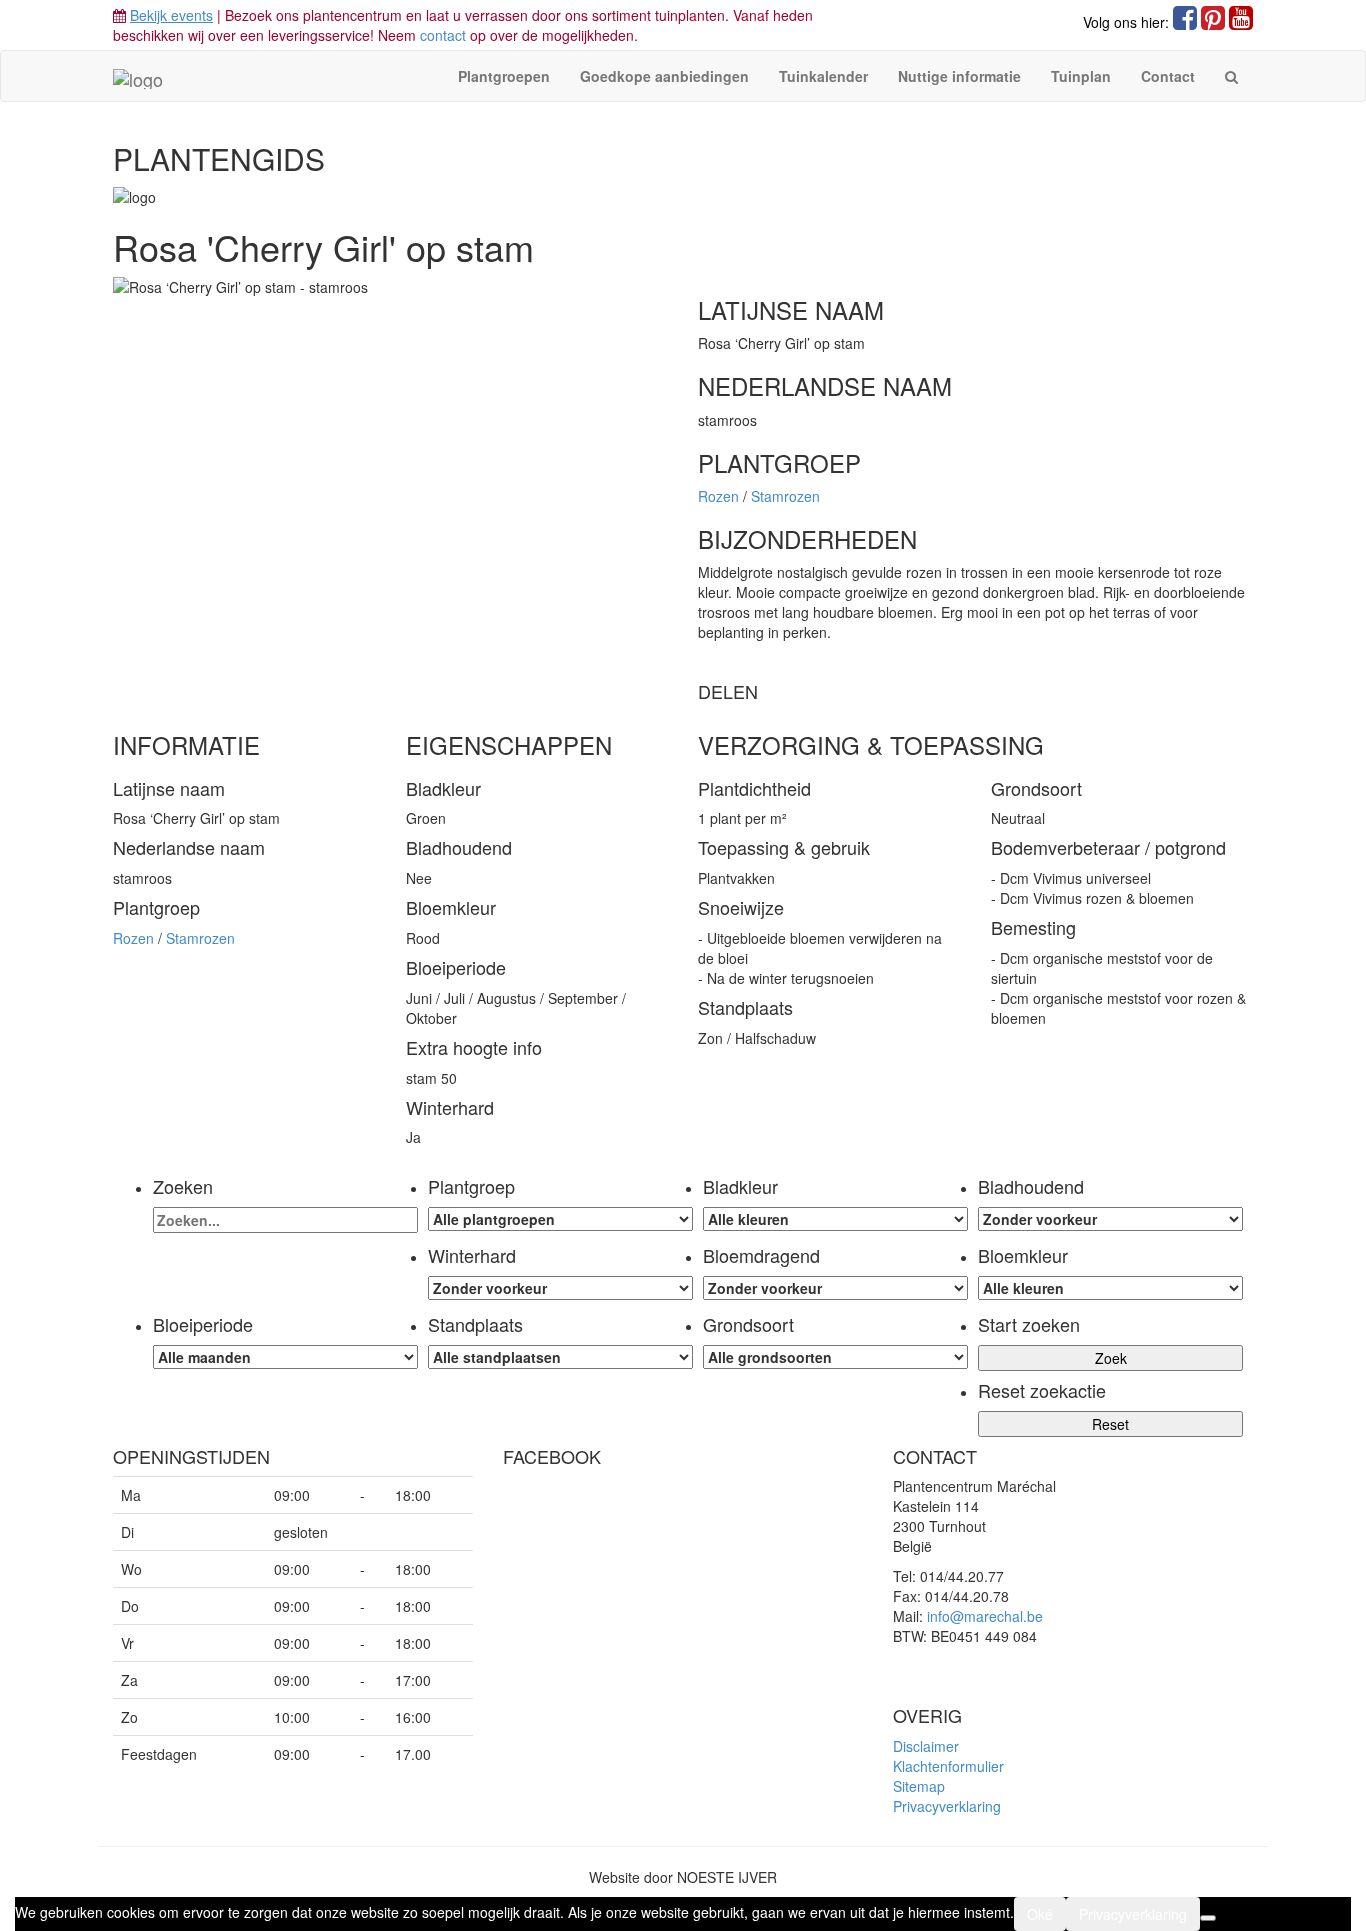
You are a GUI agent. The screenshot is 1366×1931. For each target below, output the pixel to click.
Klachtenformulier (948, 1766)
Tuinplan (1081, 76)
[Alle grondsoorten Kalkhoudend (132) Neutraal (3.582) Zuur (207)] (835, 1357)
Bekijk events (171, 15)
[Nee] (1208, 1918)
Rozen (720, 496)
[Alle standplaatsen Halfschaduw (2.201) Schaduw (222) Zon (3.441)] (560, 1357)
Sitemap (919, 1786)
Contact (1168, 76)
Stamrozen (785, 496)
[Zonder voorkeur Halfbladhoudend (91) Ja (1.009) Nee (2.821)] (1110, 1219)
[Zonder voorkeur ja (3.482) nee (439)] (835, 1288)
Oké (1040, 1914)
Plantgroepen (504, 76)
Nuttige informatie (959, 76)
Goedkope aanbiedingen (664, 76)
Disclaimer (926, 1746)
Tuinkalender (823, 76)
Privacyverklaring (947, 1806)
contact (443, 35)
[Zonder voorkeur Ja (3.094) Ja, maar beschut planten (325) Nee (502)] (560, 1288)
